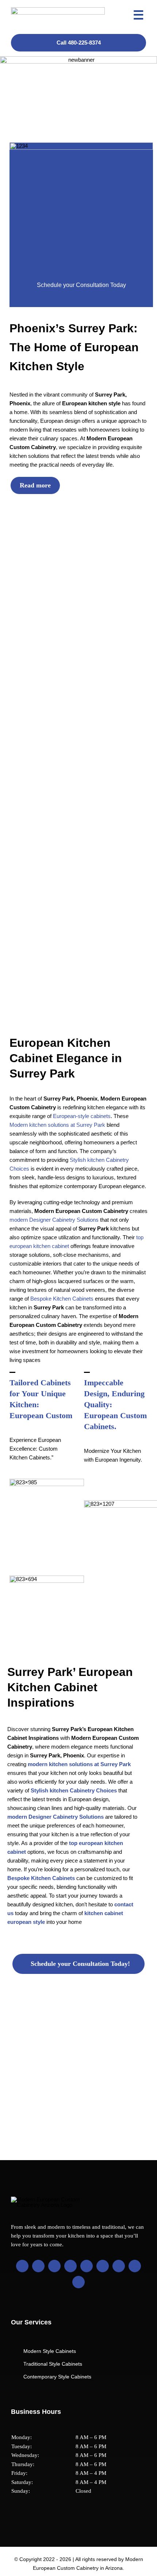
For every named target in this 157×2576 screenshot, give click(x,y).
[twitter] (38, 2266)
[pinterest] (87, 2266)
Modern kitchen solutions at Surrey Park (57, 1125)
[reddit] (119, 2266)
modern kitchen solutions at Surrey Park (79, 1764)
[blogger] (103, 2266)
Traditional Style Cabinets (53, 2364)
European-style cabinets (82, 1116)
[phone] (78, 2282)
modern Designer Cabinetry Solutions (54, 1220)
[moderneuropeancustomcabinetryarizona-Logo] (58, 10)
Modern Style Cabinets (50, 2351)
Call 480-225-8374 (79, 43)
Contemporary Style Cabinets (57, 2377)
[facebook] (22, 2266)
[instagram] (54, 2266)
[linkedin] (70, 2266)
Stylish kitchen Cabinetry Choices (74, 1790)
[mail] (135, 2266)
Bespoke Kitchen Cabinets (62, 1299)
